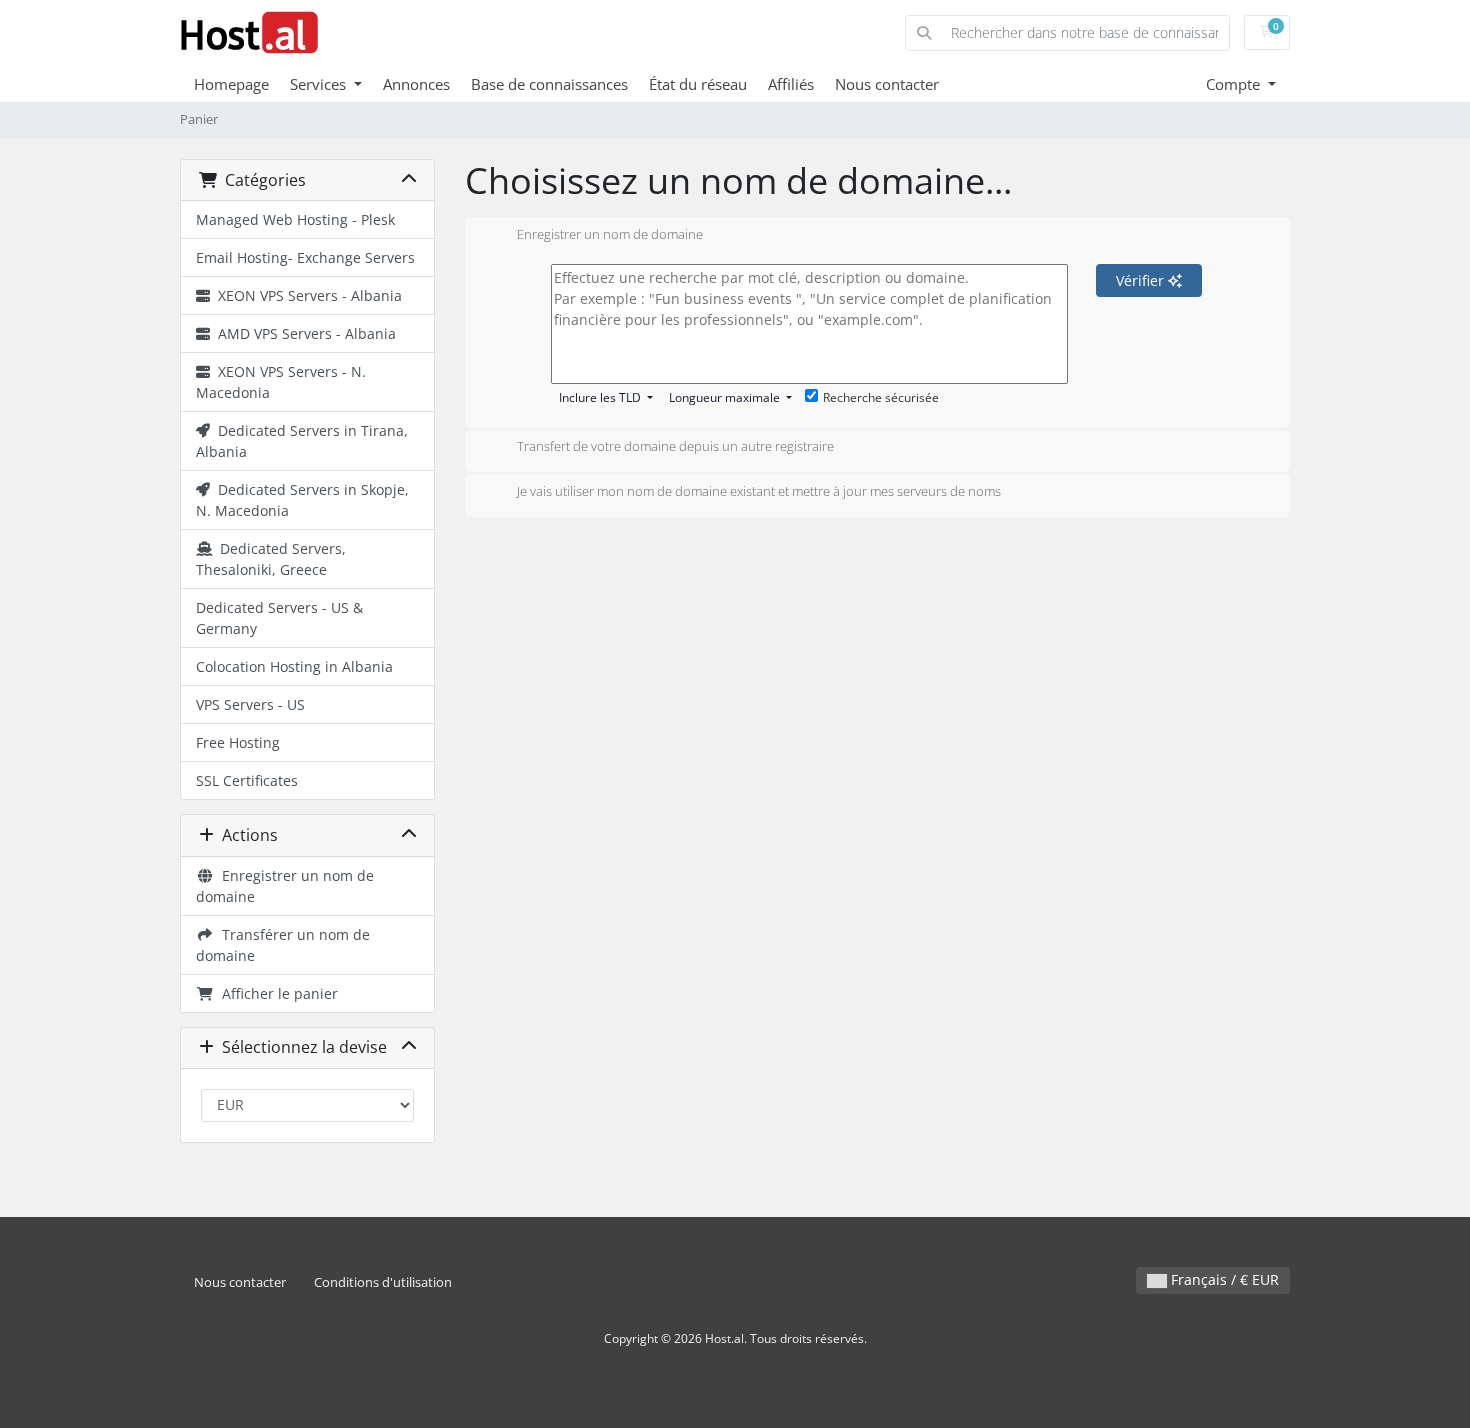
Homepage (231, 84)
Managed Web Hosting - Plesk (295, 219)
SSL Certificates (247, 780)
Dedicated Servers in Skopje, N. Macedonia (302, 500)
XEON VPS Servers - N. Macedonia (281, 382)
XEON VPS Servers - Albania (306, 295)
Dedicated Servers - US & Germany (279, 618)
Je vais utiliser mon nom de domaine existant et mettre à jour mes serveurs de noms (759, 491)
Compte (1235, 84)
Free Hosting (238, 742)
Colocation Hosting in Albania (294, 666)
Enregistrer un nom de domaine (285, 886)
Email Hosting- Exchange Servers (305, 257)
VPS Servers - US (250, 704)
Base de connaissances (549, 84)
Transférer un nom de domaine (283, 945)
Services (320, 84)
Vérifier (1142, 280)
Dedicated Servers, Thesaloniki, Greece (271, 559)
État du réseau (698, 84)
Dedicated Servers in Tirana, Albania (302, 441)
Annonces (416, 84)
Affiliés (791, 84)
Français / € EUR (1223, 1279)
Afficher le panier (276, 993)
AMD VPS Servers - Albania (303, 333)
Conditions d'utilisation (383, 1282)
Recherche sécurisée (881, 397)
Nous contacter (887, 84)
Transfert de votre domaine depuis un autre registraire (675, 447)
